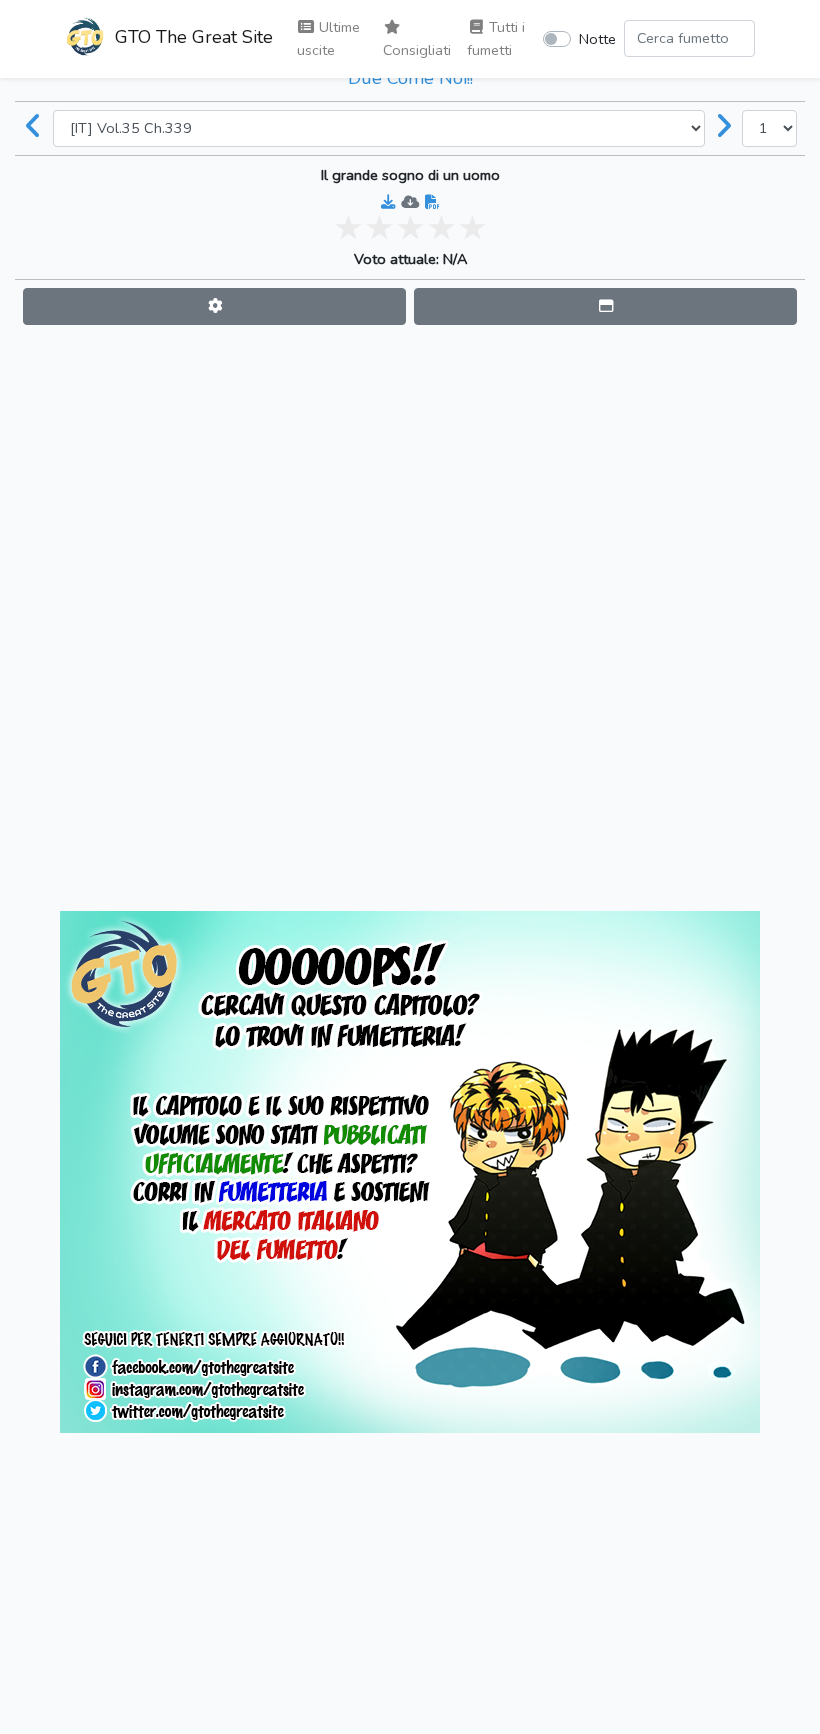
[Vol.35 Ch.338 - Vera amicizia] (34, 128)
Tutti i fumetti (496, 38)
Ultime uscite (328, 38)
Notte (597, 39)
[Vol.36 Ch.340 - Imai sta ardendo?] (724, 128)
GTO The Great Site (191, 37)
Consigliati (417, 50)
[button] (214, 306)
